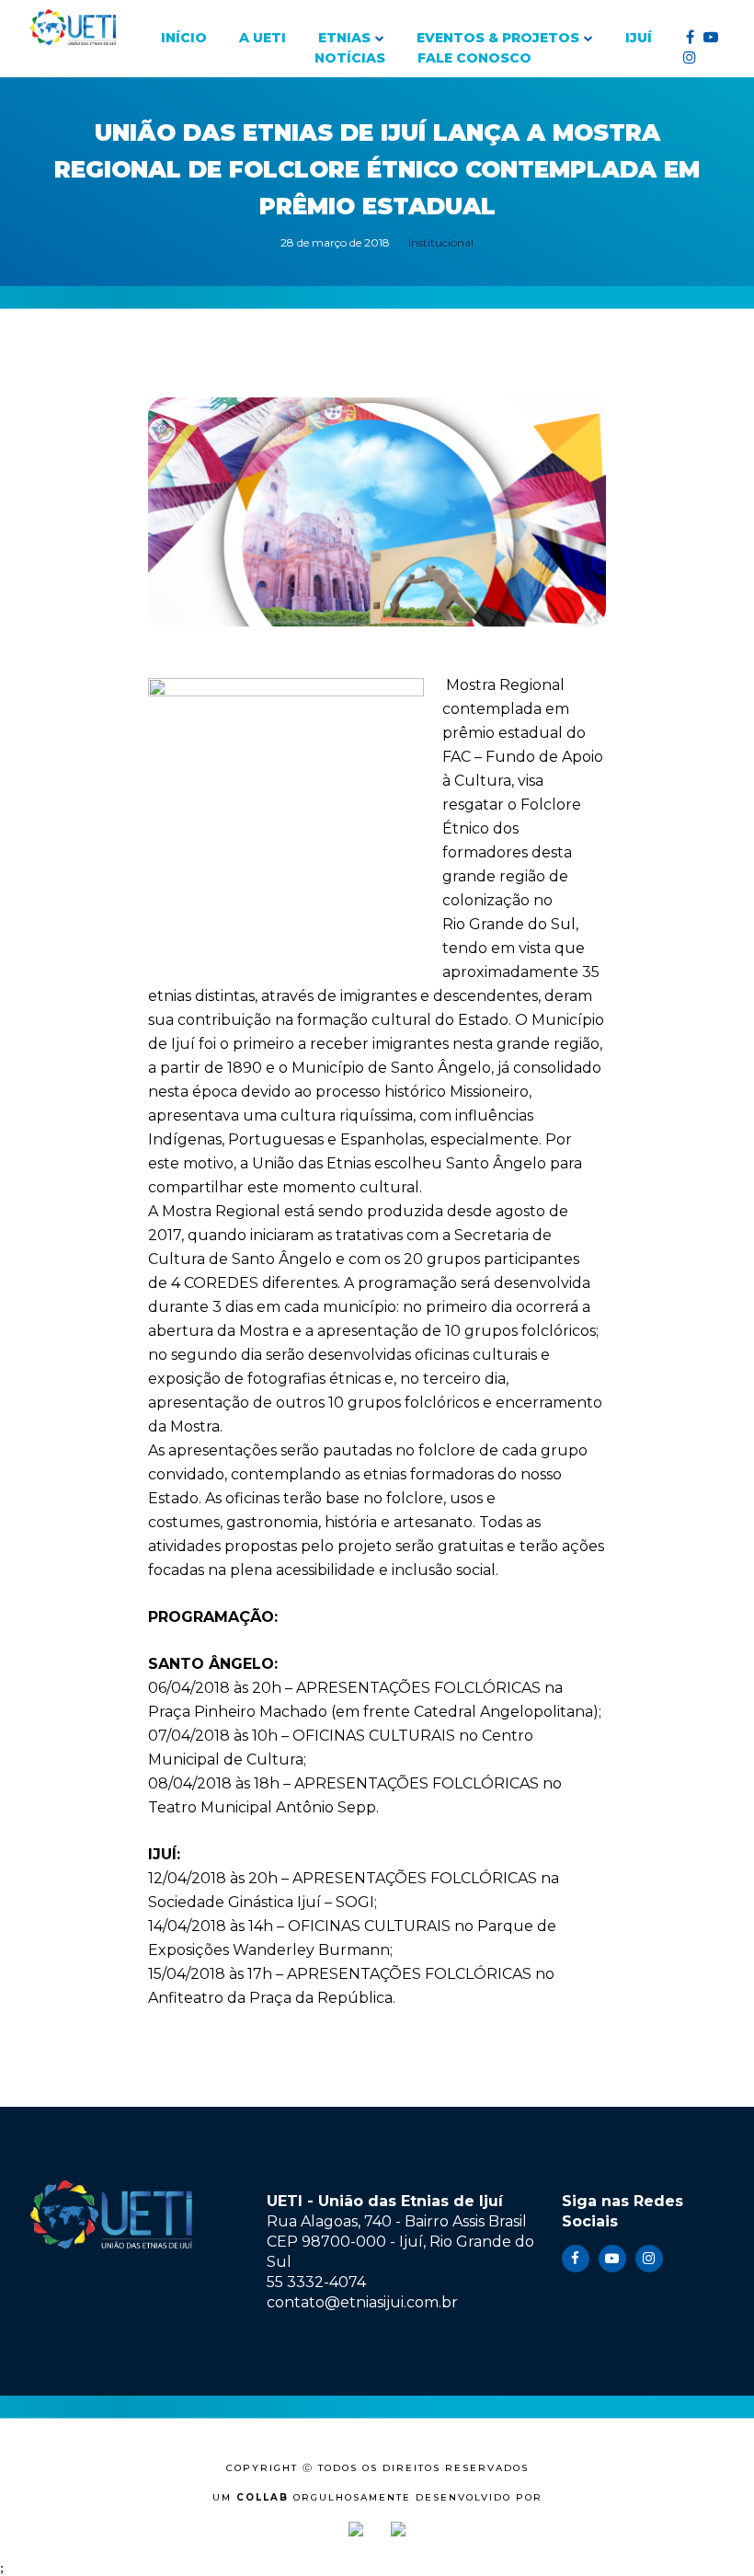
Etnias (344, 38)
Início (184, 38)
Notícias (350, 58)
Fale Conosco (474, 58)
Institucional (441, 242)
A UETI (263, 38)
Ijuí (639, 38)
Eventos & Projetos (498, 38)
